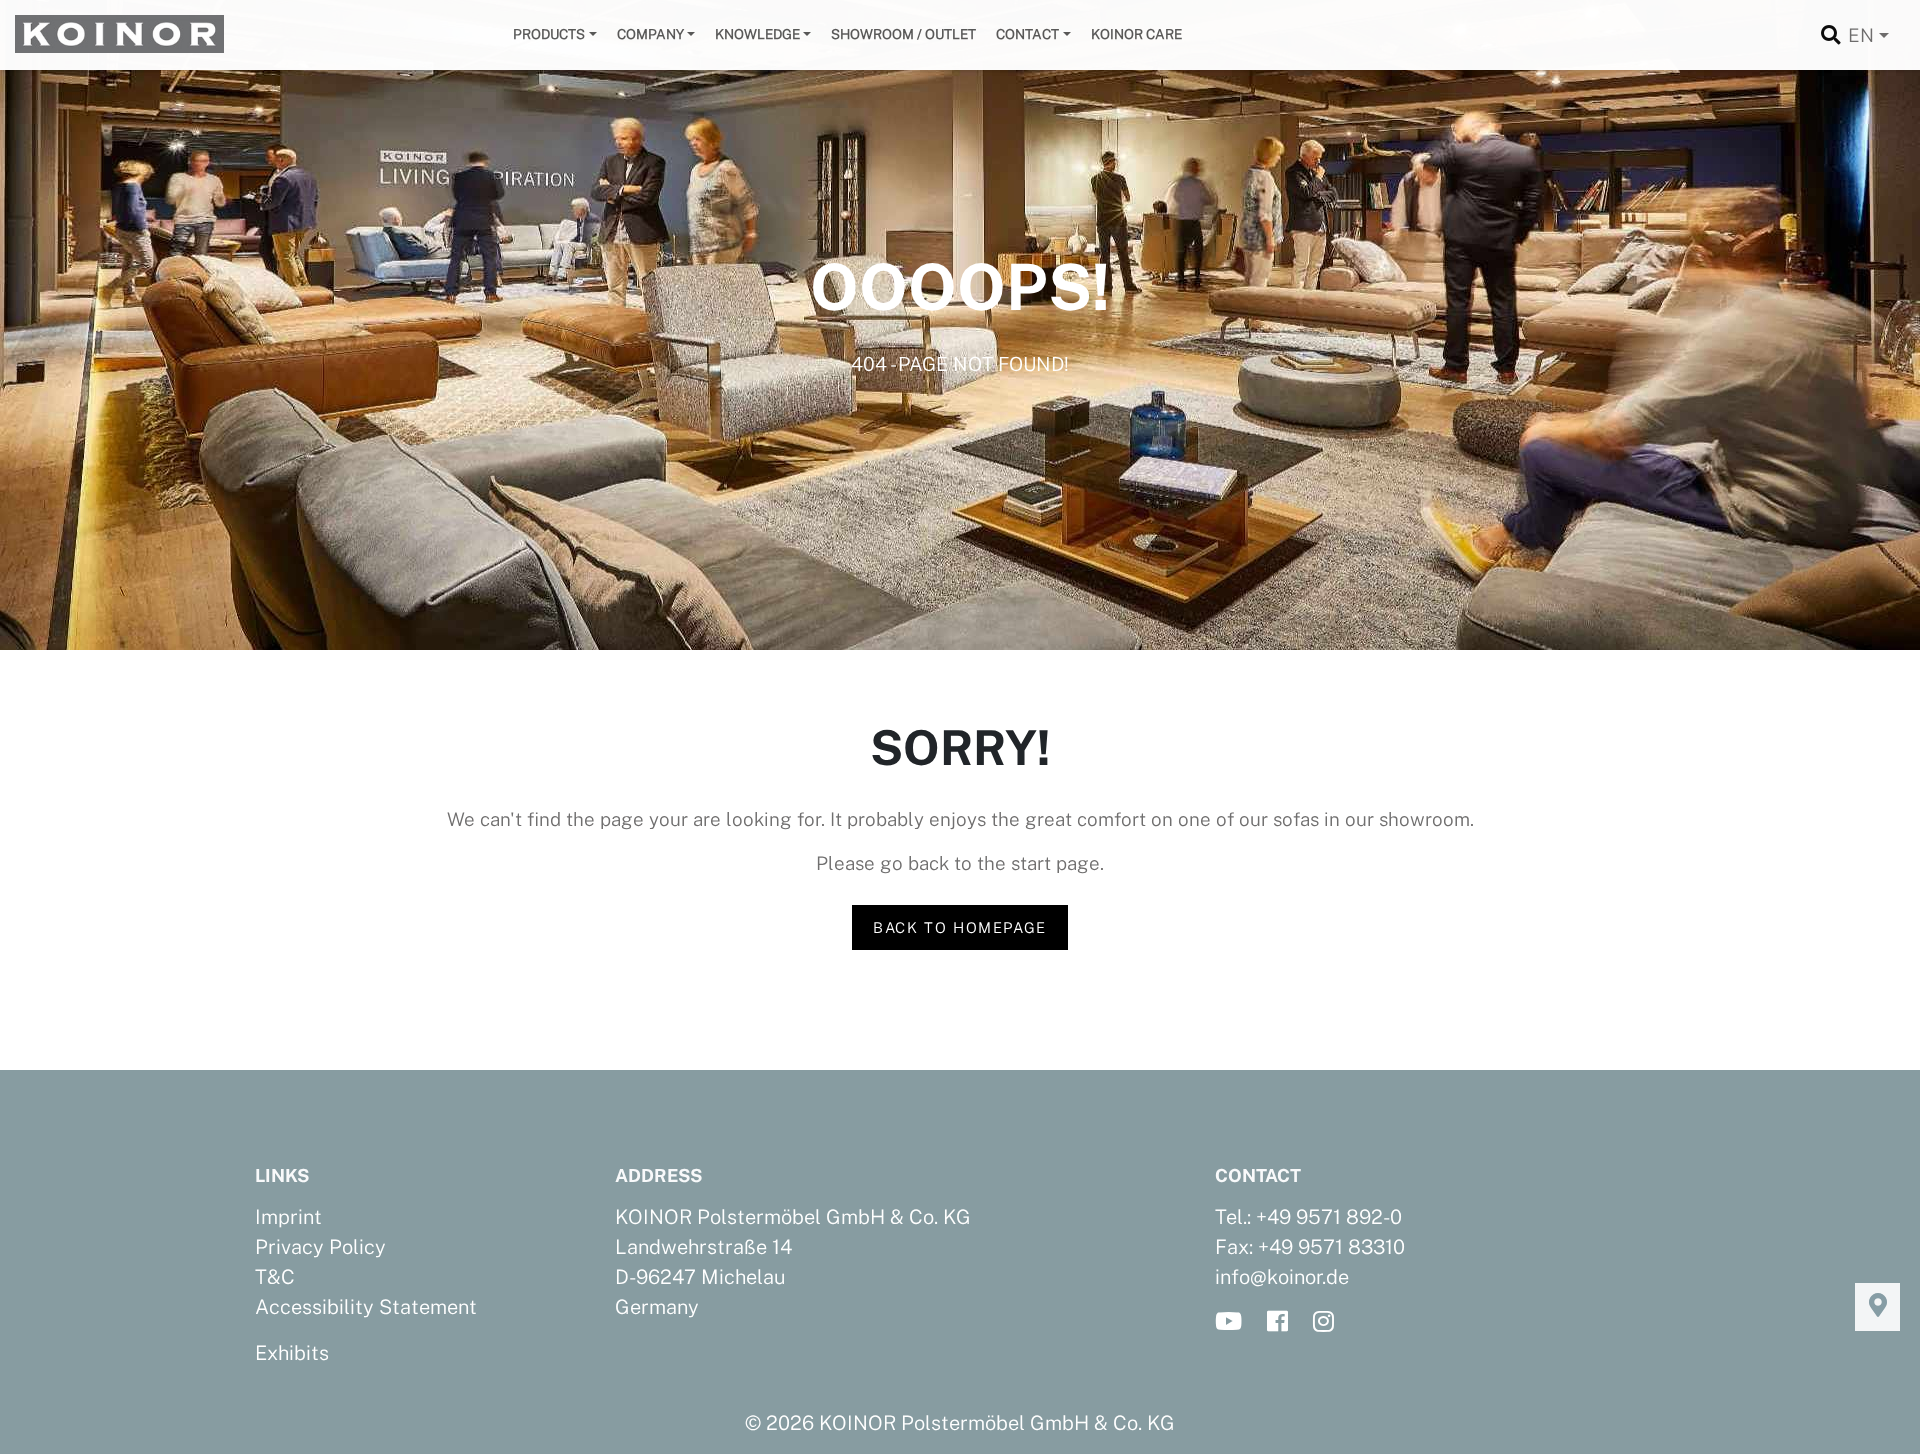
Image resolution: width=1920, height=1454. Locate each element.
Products (549, 34)
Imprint (288, 1217)
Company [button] (650, 34)
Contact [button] (1027, 34)
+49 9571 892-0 (1329, 1217)
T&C (275, 1277)
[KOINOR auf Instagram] (1329, 1323)
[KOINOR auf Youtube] (1234, 1323)
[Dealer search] (1877, 1307)
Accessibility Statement (366, 1307)
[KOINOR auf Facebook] (1283, 1323)
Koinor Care (1136, 34)
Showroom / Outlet (903, 34)
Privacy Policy (320, 1247)
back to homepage (960, 927)
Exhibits (292, 1353)
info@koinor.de (1282, 1277)
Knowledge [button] (757, 34)
